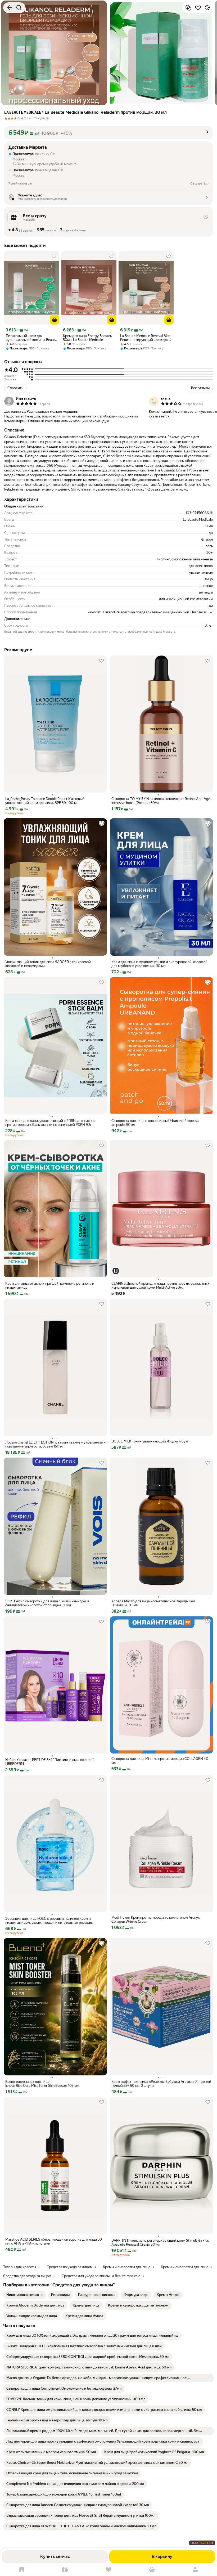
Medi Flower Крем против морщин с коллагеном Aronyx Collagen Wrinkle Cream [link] (156, 1919)
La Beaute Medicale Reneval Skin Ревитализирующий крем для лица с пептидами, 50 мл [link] (145, 338)
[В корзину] (55, 320)
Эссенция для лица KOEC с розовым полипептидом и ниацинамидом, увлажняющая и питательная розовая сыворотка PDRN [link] (49, 1921)
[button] (108, 133)
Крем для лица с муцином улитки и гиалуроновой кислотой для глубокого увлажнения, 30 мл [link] (159, 964)
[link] (24, 2295)
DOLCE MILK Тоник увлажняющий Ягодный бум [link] (150, 1441)
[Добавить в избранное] (198, 8)
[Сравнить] (188, 8)
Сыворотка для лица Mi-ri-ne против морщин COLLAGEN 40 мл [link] (160, 1761)
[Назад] (10, 8)
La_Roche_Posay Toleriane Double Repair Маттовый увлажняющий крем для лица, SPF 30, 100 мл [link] (45, 801)
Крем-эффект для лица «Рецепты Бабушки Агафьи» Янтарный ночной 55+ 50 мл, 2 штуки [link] (161, 2084)
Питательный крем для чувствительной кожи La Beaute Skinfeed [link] (31, 338)
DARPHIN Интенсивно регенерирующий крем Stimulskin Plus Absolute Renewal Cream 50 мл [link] (160, 2242)
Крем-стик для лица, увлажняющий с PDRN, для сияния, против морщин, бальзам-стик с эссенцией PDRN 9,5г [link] (51, 1123)
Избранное (108, 2570)
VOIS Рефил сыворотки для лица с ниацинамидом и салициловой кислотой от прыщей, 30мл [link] (47, 1603)
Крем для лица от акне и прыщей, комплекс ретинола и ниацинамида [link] (50, 1285)
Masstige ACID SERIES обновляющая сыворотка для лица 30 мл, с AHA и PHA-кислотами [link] (54, 2241)
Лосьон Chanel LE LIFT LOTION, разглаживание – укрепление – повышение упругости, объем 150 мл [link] (55, 1444)
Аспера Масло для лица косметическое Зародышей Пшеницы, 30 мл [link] (153, 1603)
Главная (22, 2570)
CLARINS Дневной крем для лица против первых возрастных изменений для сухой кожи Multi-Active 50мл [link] (160, 1285)
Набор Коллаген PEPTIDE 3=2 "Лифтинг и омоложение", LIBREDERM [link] (50, 1762)
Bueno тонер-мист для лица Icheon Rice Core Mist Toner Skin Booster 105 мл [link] (42, 2084)
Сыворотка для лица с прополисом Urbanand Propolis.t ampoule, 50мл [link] (155, 1123)
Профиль (195, 2570)
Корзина (152, 2570)
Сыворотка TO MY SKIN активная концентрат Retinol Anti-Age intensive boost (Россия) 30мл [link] (161, 801)
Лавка (65, 2570)
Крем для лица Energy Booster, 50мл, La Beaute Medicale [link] (87, 338)
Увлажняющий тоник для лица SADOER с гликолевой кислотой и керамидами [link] (48, 964)
